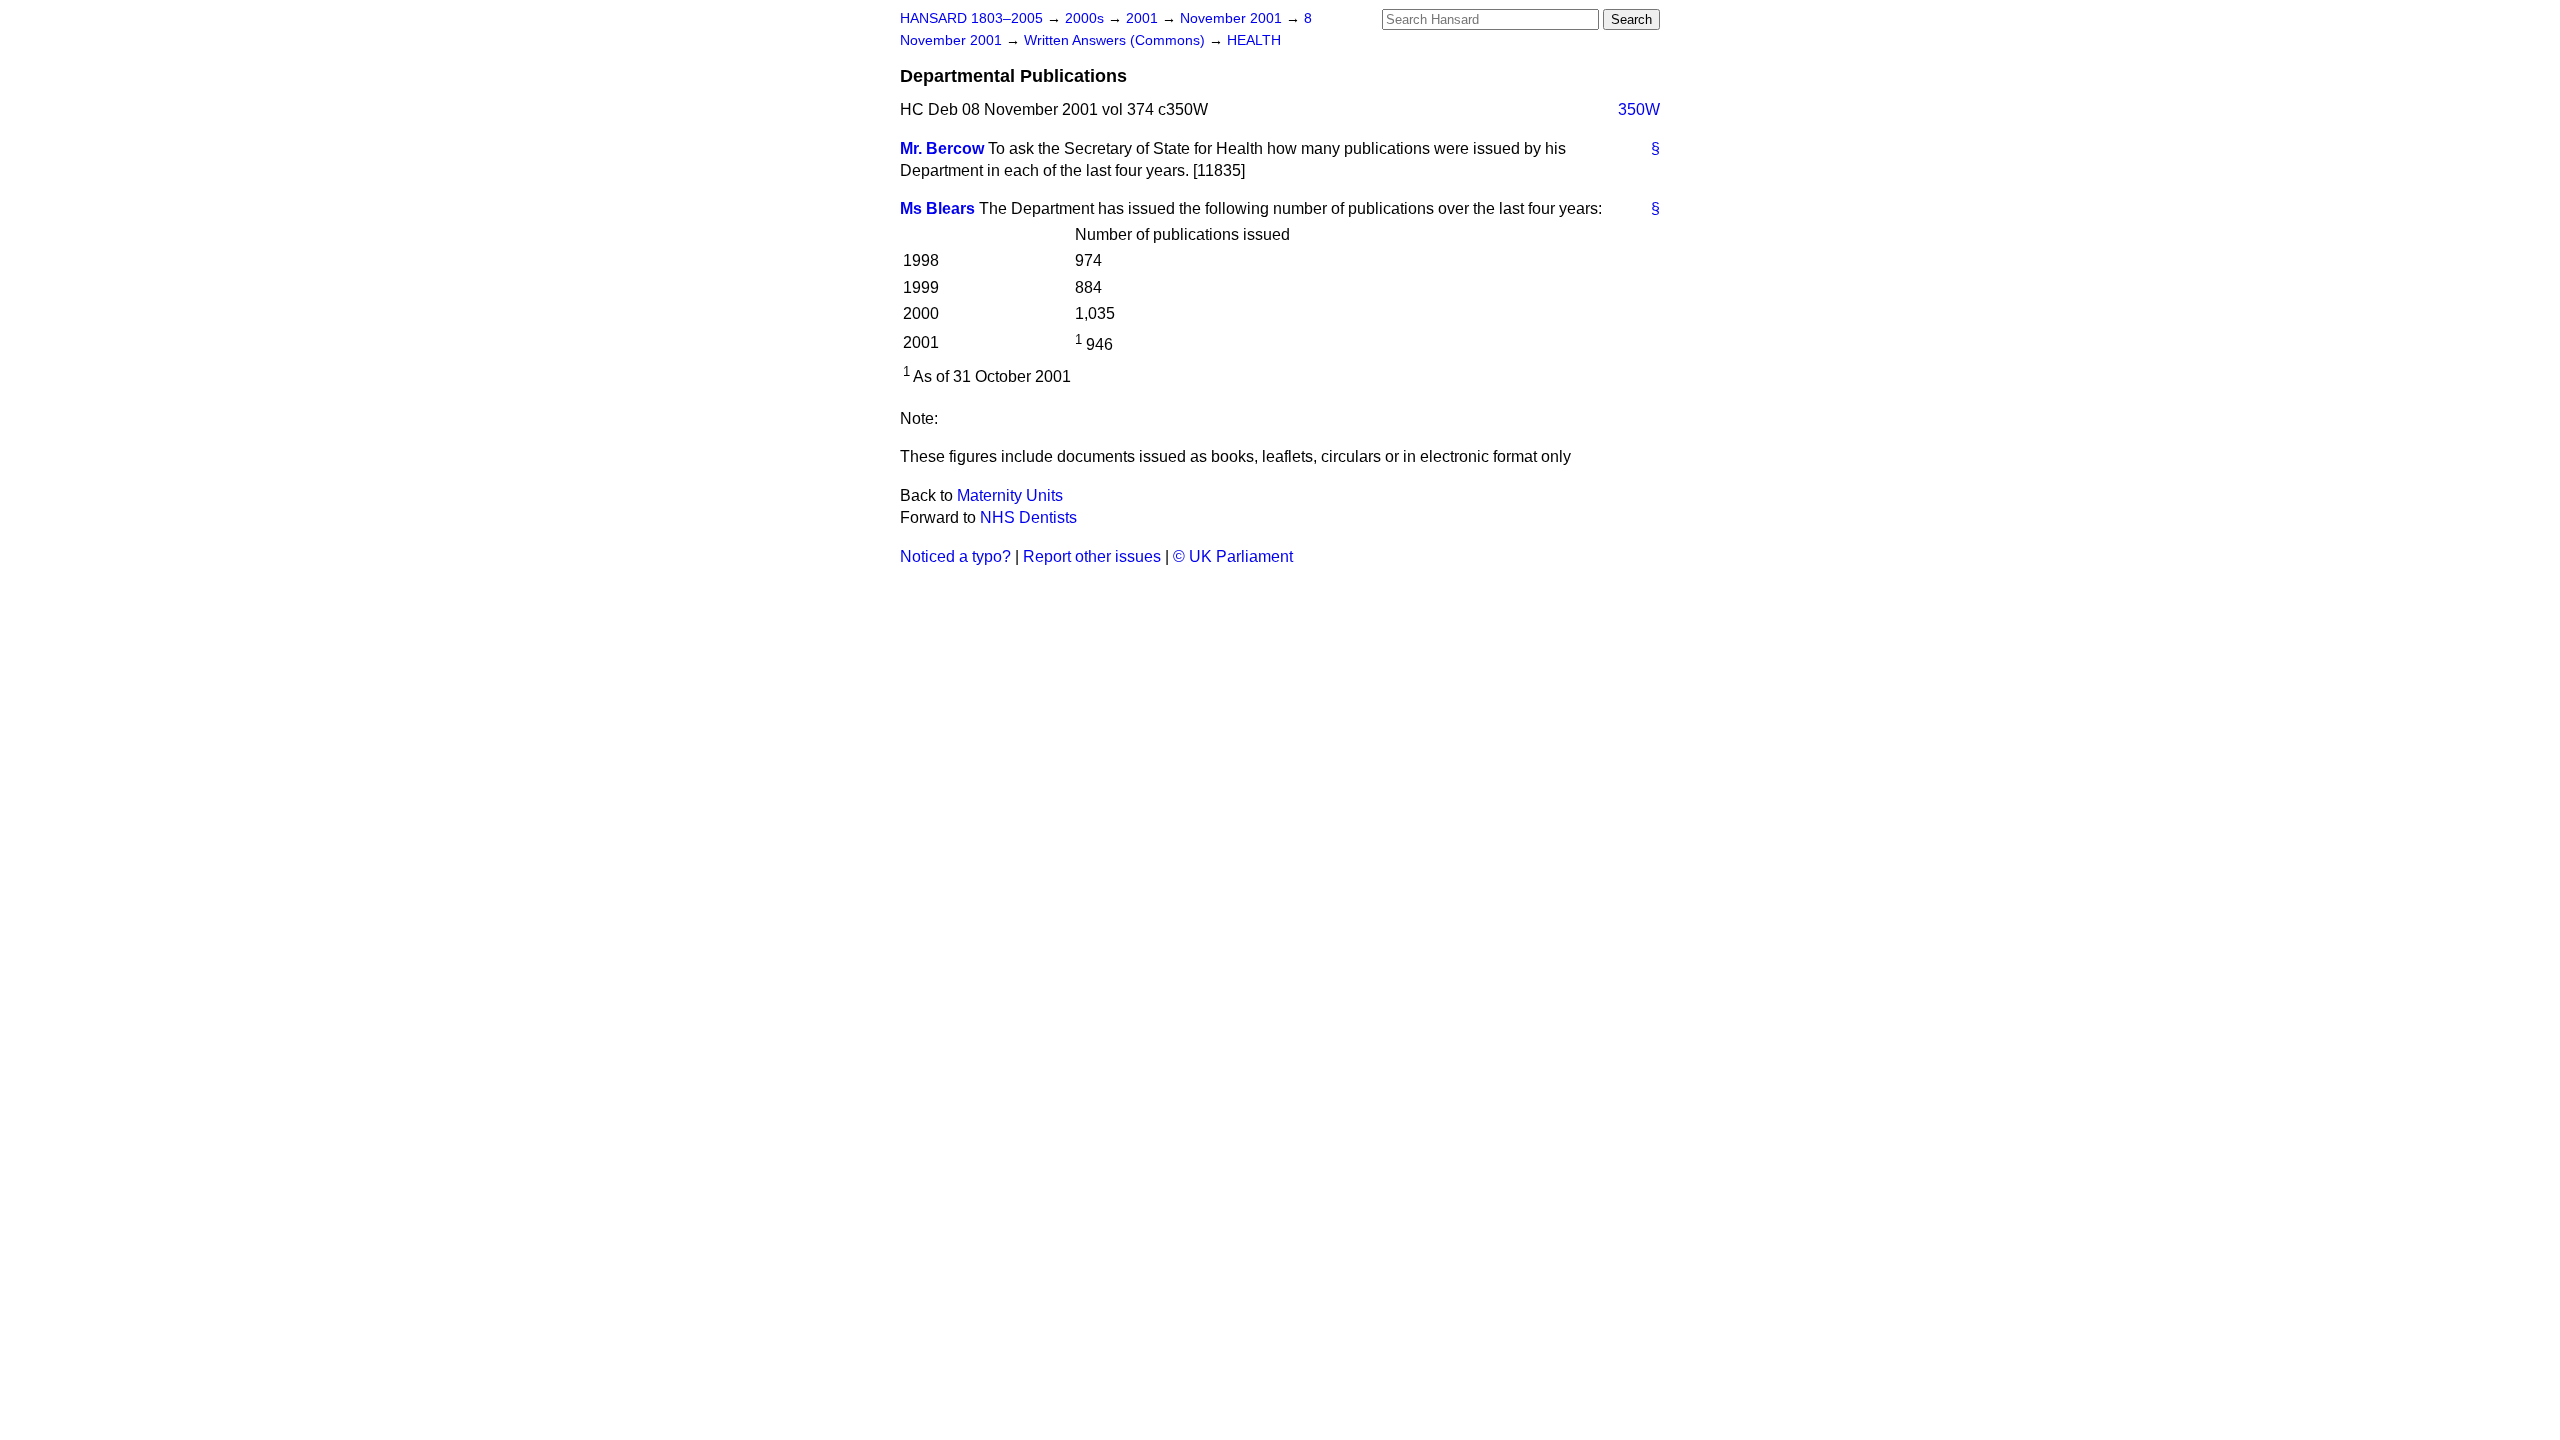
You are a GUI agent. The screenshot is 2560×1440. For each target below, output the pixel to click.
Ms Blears (937, 208)
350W (1639, 109)
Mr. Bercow (942, 148)
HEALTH (1254, 40)
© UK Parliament (1233, 556)
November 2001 (1233, 18)
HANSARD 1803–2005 (971, 18)
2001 (1144, 18)
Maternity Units (1010, 495)
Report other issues (1092, 556)
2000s (1086, 18)
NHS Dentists (1028, 517)
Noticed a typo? (955, 556)
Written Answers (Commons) (1116, 40)
